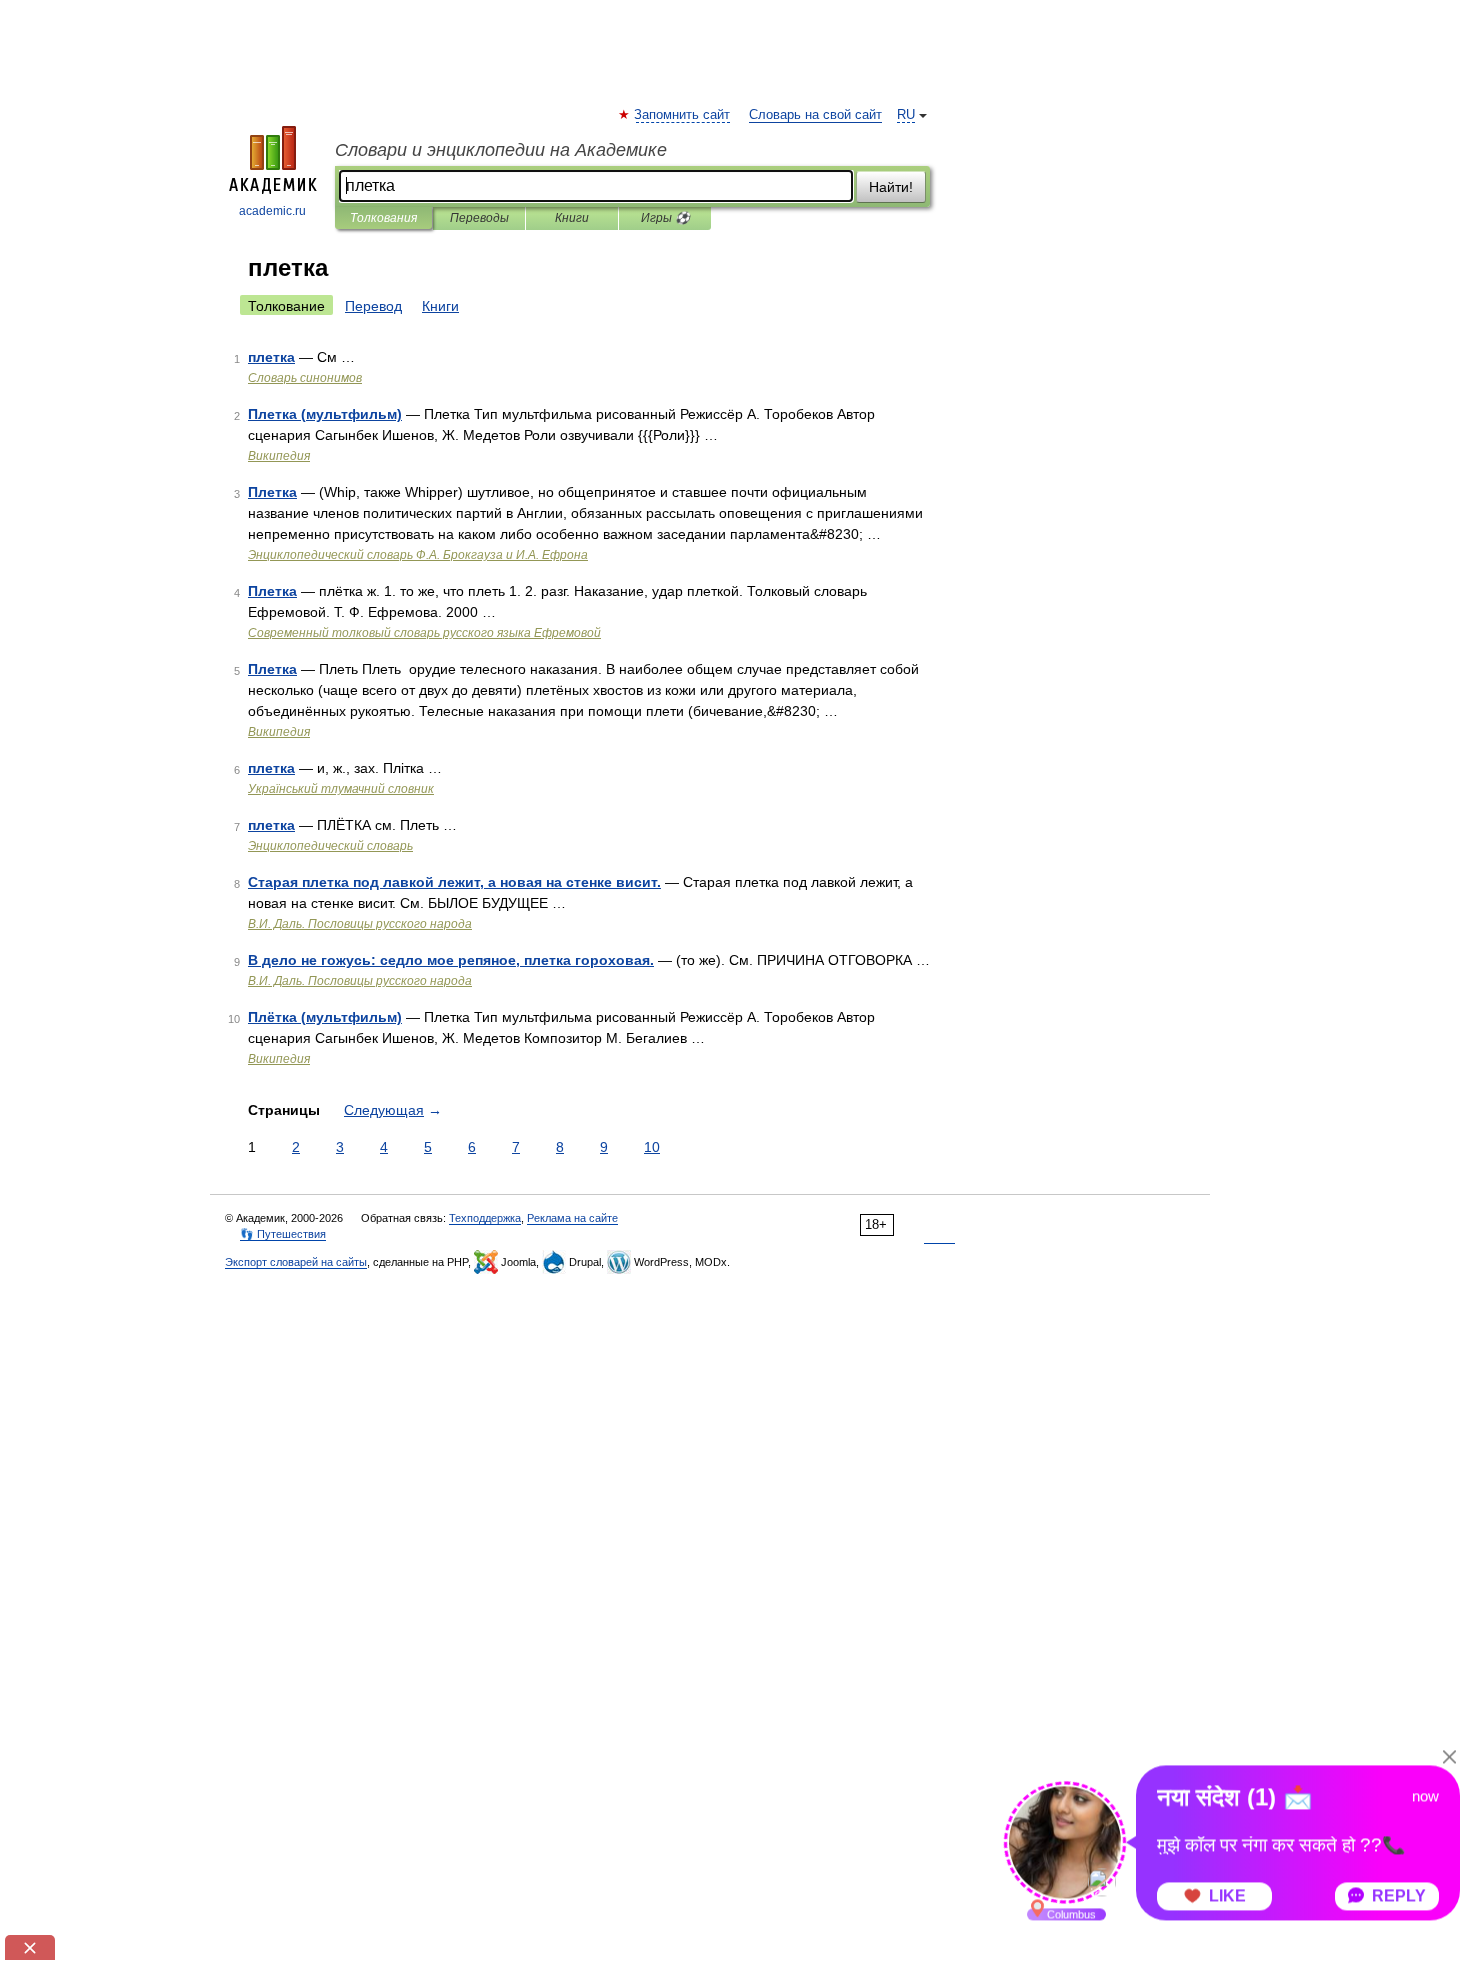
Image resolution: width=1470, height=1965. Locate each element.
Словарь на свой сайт (815, 115)
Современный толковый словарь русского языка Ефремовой (424, 633)
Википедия (279, 456)
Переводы (479, 218)
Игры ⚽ (665, 218)
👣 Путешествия (283, 1234)
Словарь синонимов (305, 378)
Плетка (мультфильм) (325, 414)
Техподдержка (485, 1218)
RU (906, 115)
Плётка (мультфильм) (325, 1017)
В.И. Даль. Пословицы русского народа (360, 924)
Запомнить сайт (683, 115)
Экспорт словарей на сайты (296, 1262)
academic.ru (272, 211)
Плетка (272, 492)
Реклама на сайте (572, 1218)
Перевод (373, 306)
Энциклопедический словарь (330, 846)
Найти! (891, 187)
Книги (572, 218)
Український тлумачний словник (341, 789)
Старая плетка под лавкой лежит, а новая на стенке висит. (454, 882)
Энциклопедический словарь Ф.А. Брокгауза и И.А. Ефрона (418, 555)
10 (652, 1147)
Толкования (383, 218)
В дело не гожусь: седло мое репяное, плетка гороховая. (451, 960)
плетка (271, 357)
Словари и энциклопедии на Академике (501, 150)
